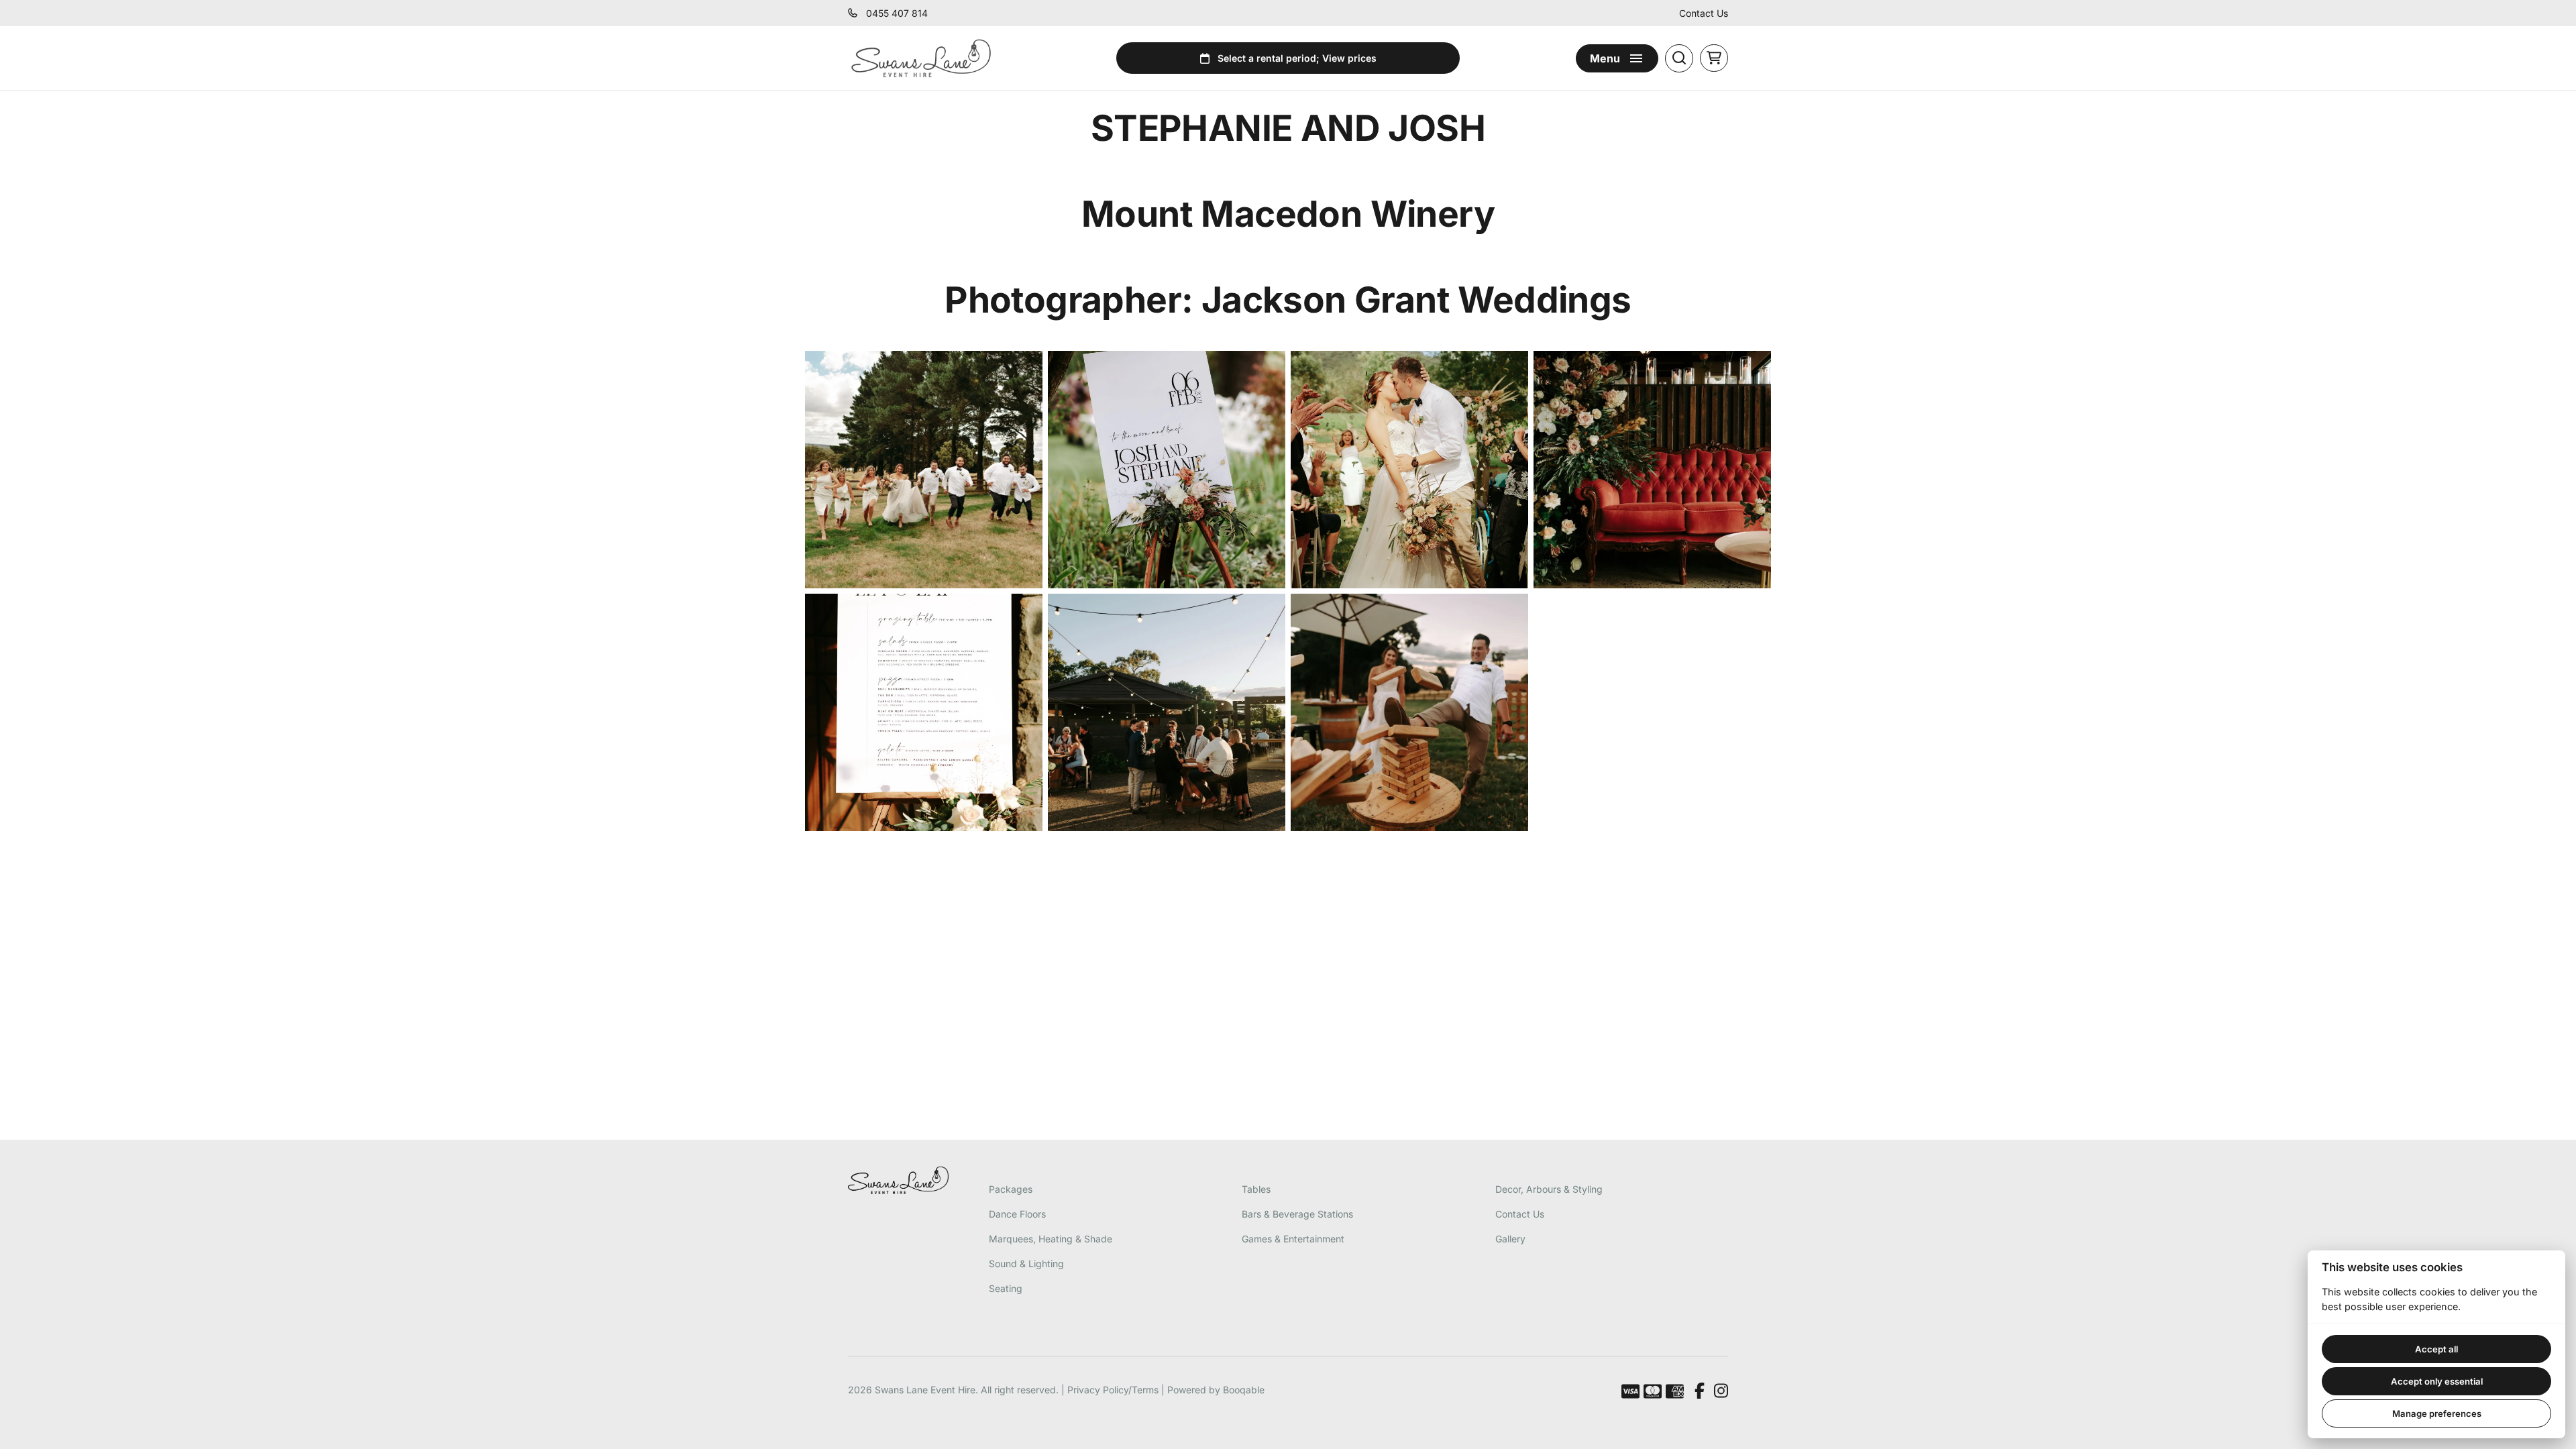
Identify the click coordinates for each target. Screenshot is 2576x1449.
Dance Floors (1017, 1214)
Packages (1011, 1189)
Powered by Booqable (1216, 1390)
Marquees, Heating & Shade (1051, 1239)
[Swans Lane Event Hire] (921, 58)
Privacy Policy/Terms (1113, 1390)
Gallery (1510, 1239)
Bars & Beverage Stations (1297, 1214)
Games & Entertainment (1293, 1239)
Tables (1256, 1189)
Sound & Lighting (1026, 1264)
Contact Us (1704, 13)
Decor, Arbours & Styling (1549, 1189)
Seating (1006, 1288)
